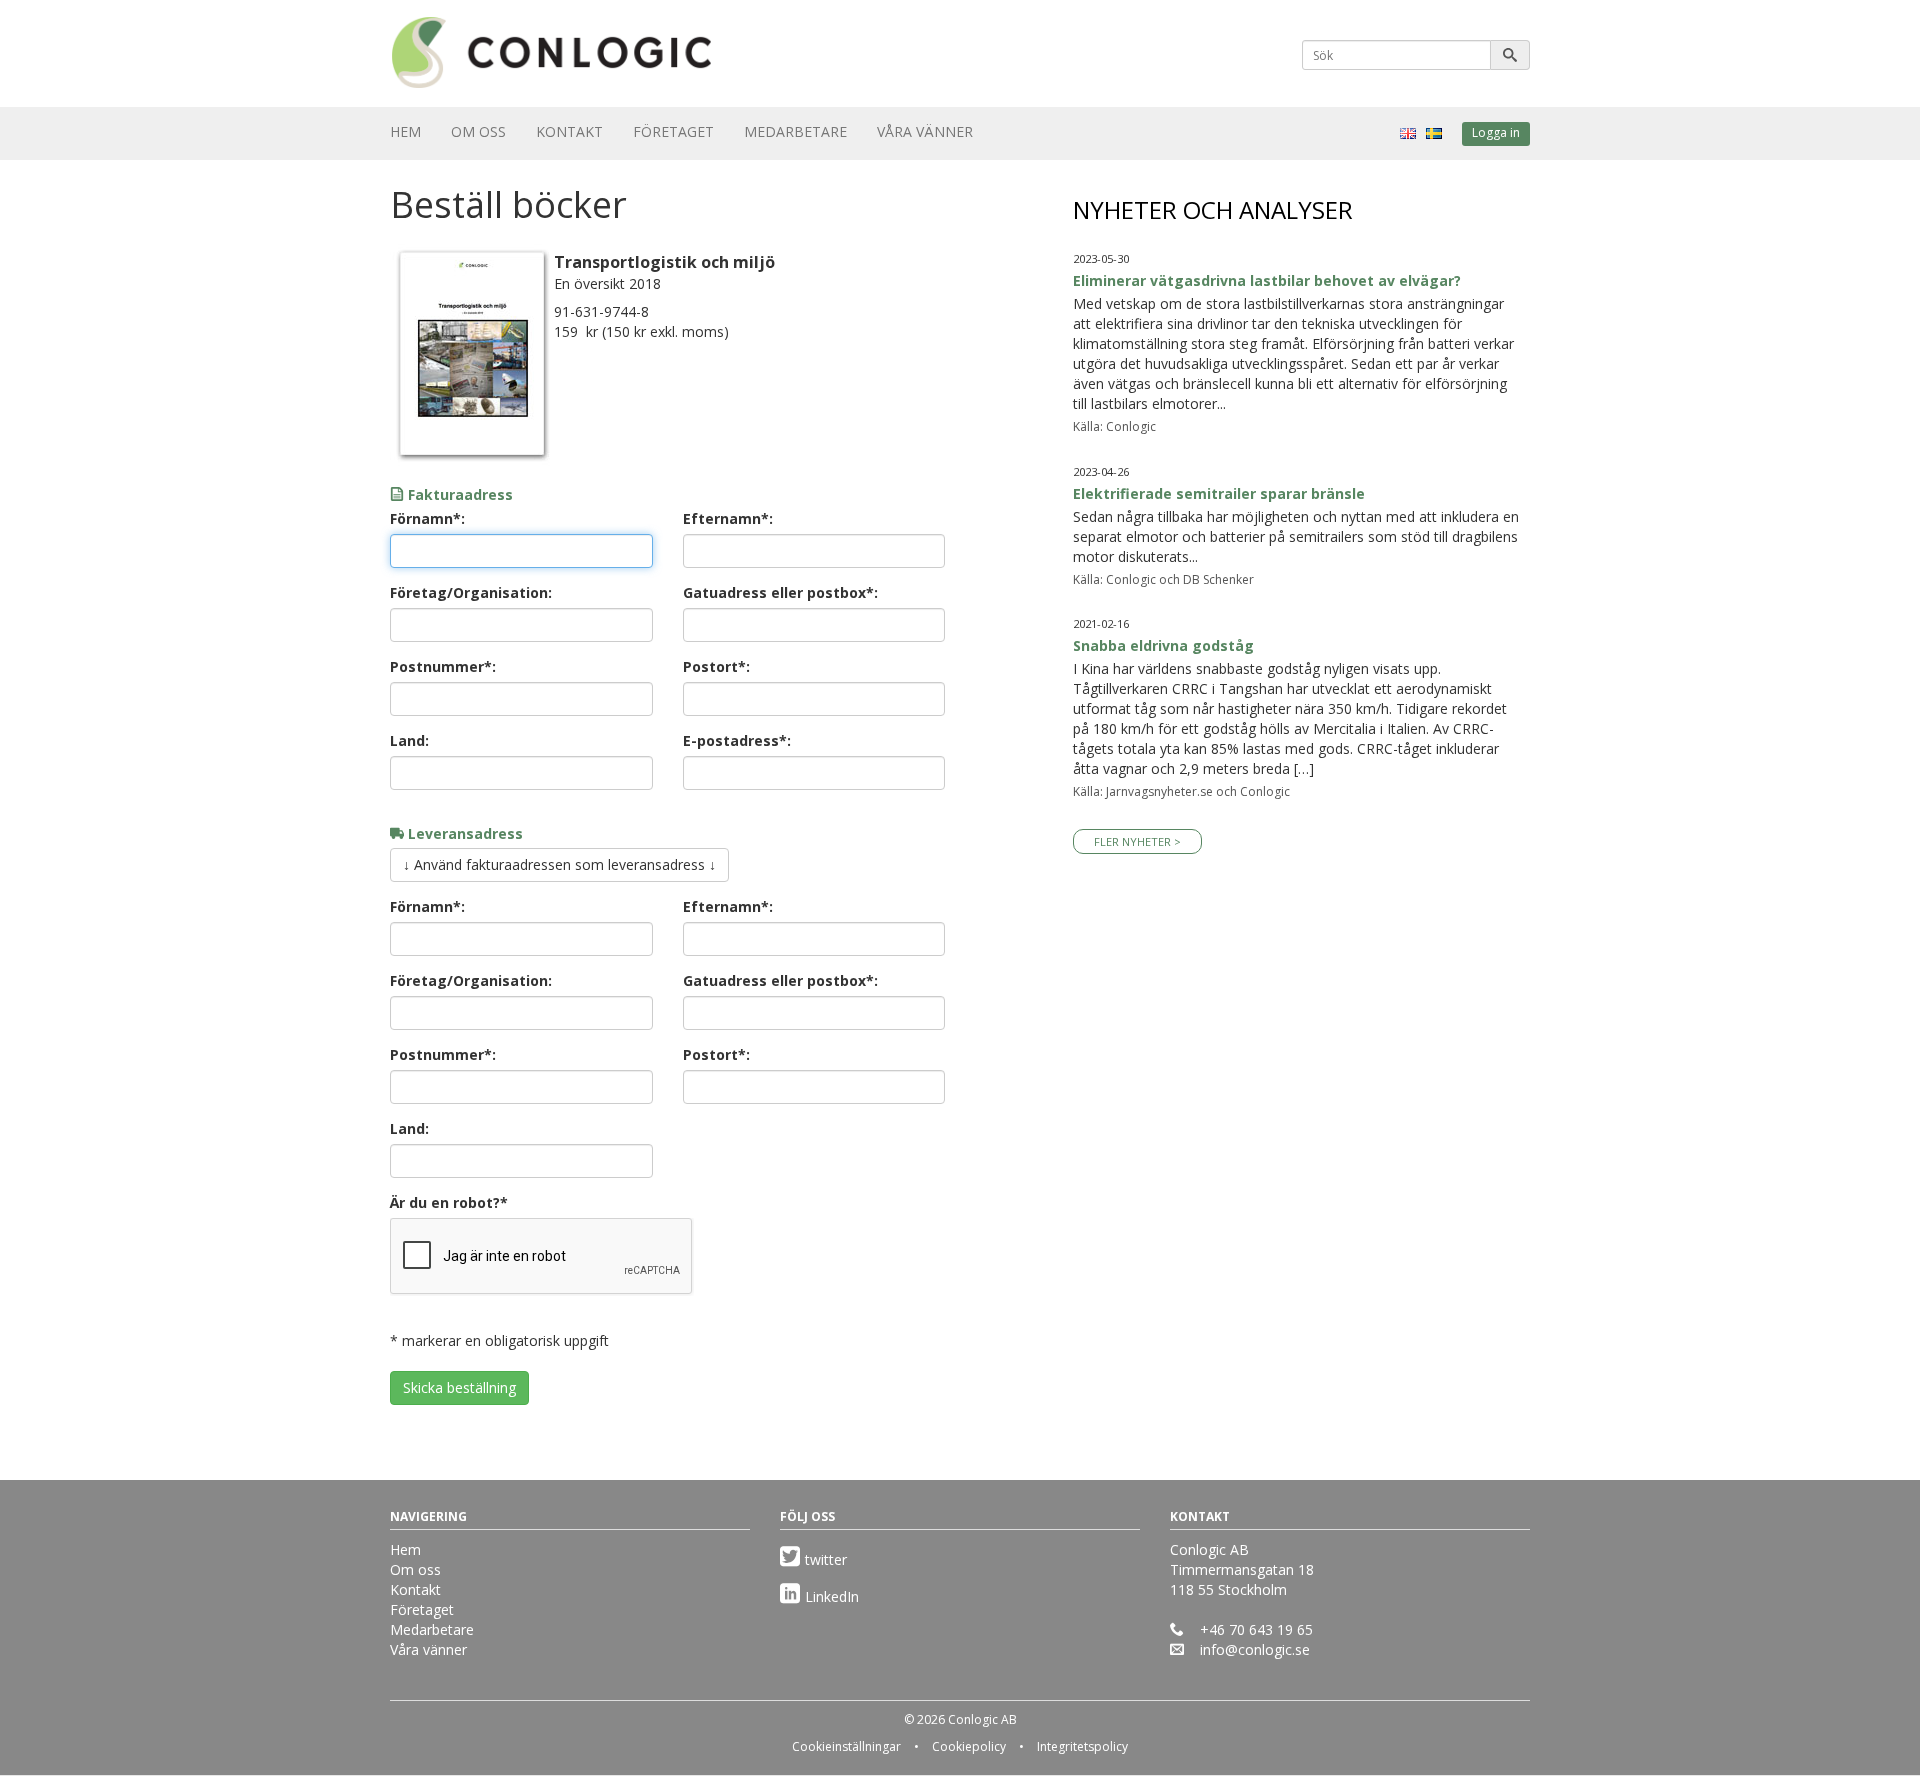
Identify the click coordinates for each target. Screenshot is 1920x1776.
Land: (409, 740)
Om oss (478, 131)
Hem (405, 131)
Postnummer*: (443, 666)
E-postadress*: (737, 740)
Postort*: (716, 666)
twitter (826, 1559)
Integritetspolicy (1082, 1746)
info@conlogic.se (1255, 1649)
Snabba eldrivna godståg (1163, 645)
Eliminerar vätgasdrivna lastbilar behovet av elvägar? (1267, 280)
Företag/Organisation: (471, 592)
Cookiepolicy (969, 1746)
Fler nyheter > (1137, 841)
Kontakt (569, 131)
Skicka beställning (459, 1387)
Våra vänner (925, 131)
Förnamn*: (427, 518)
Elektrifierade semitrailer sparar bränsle (1219, 493)
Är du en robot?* (449, 1202)
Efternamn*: (728, 518)
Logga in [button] (1496, 132)
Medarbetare (795, 131)
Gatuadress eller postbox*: (780, 592)
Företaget (673, 131)
